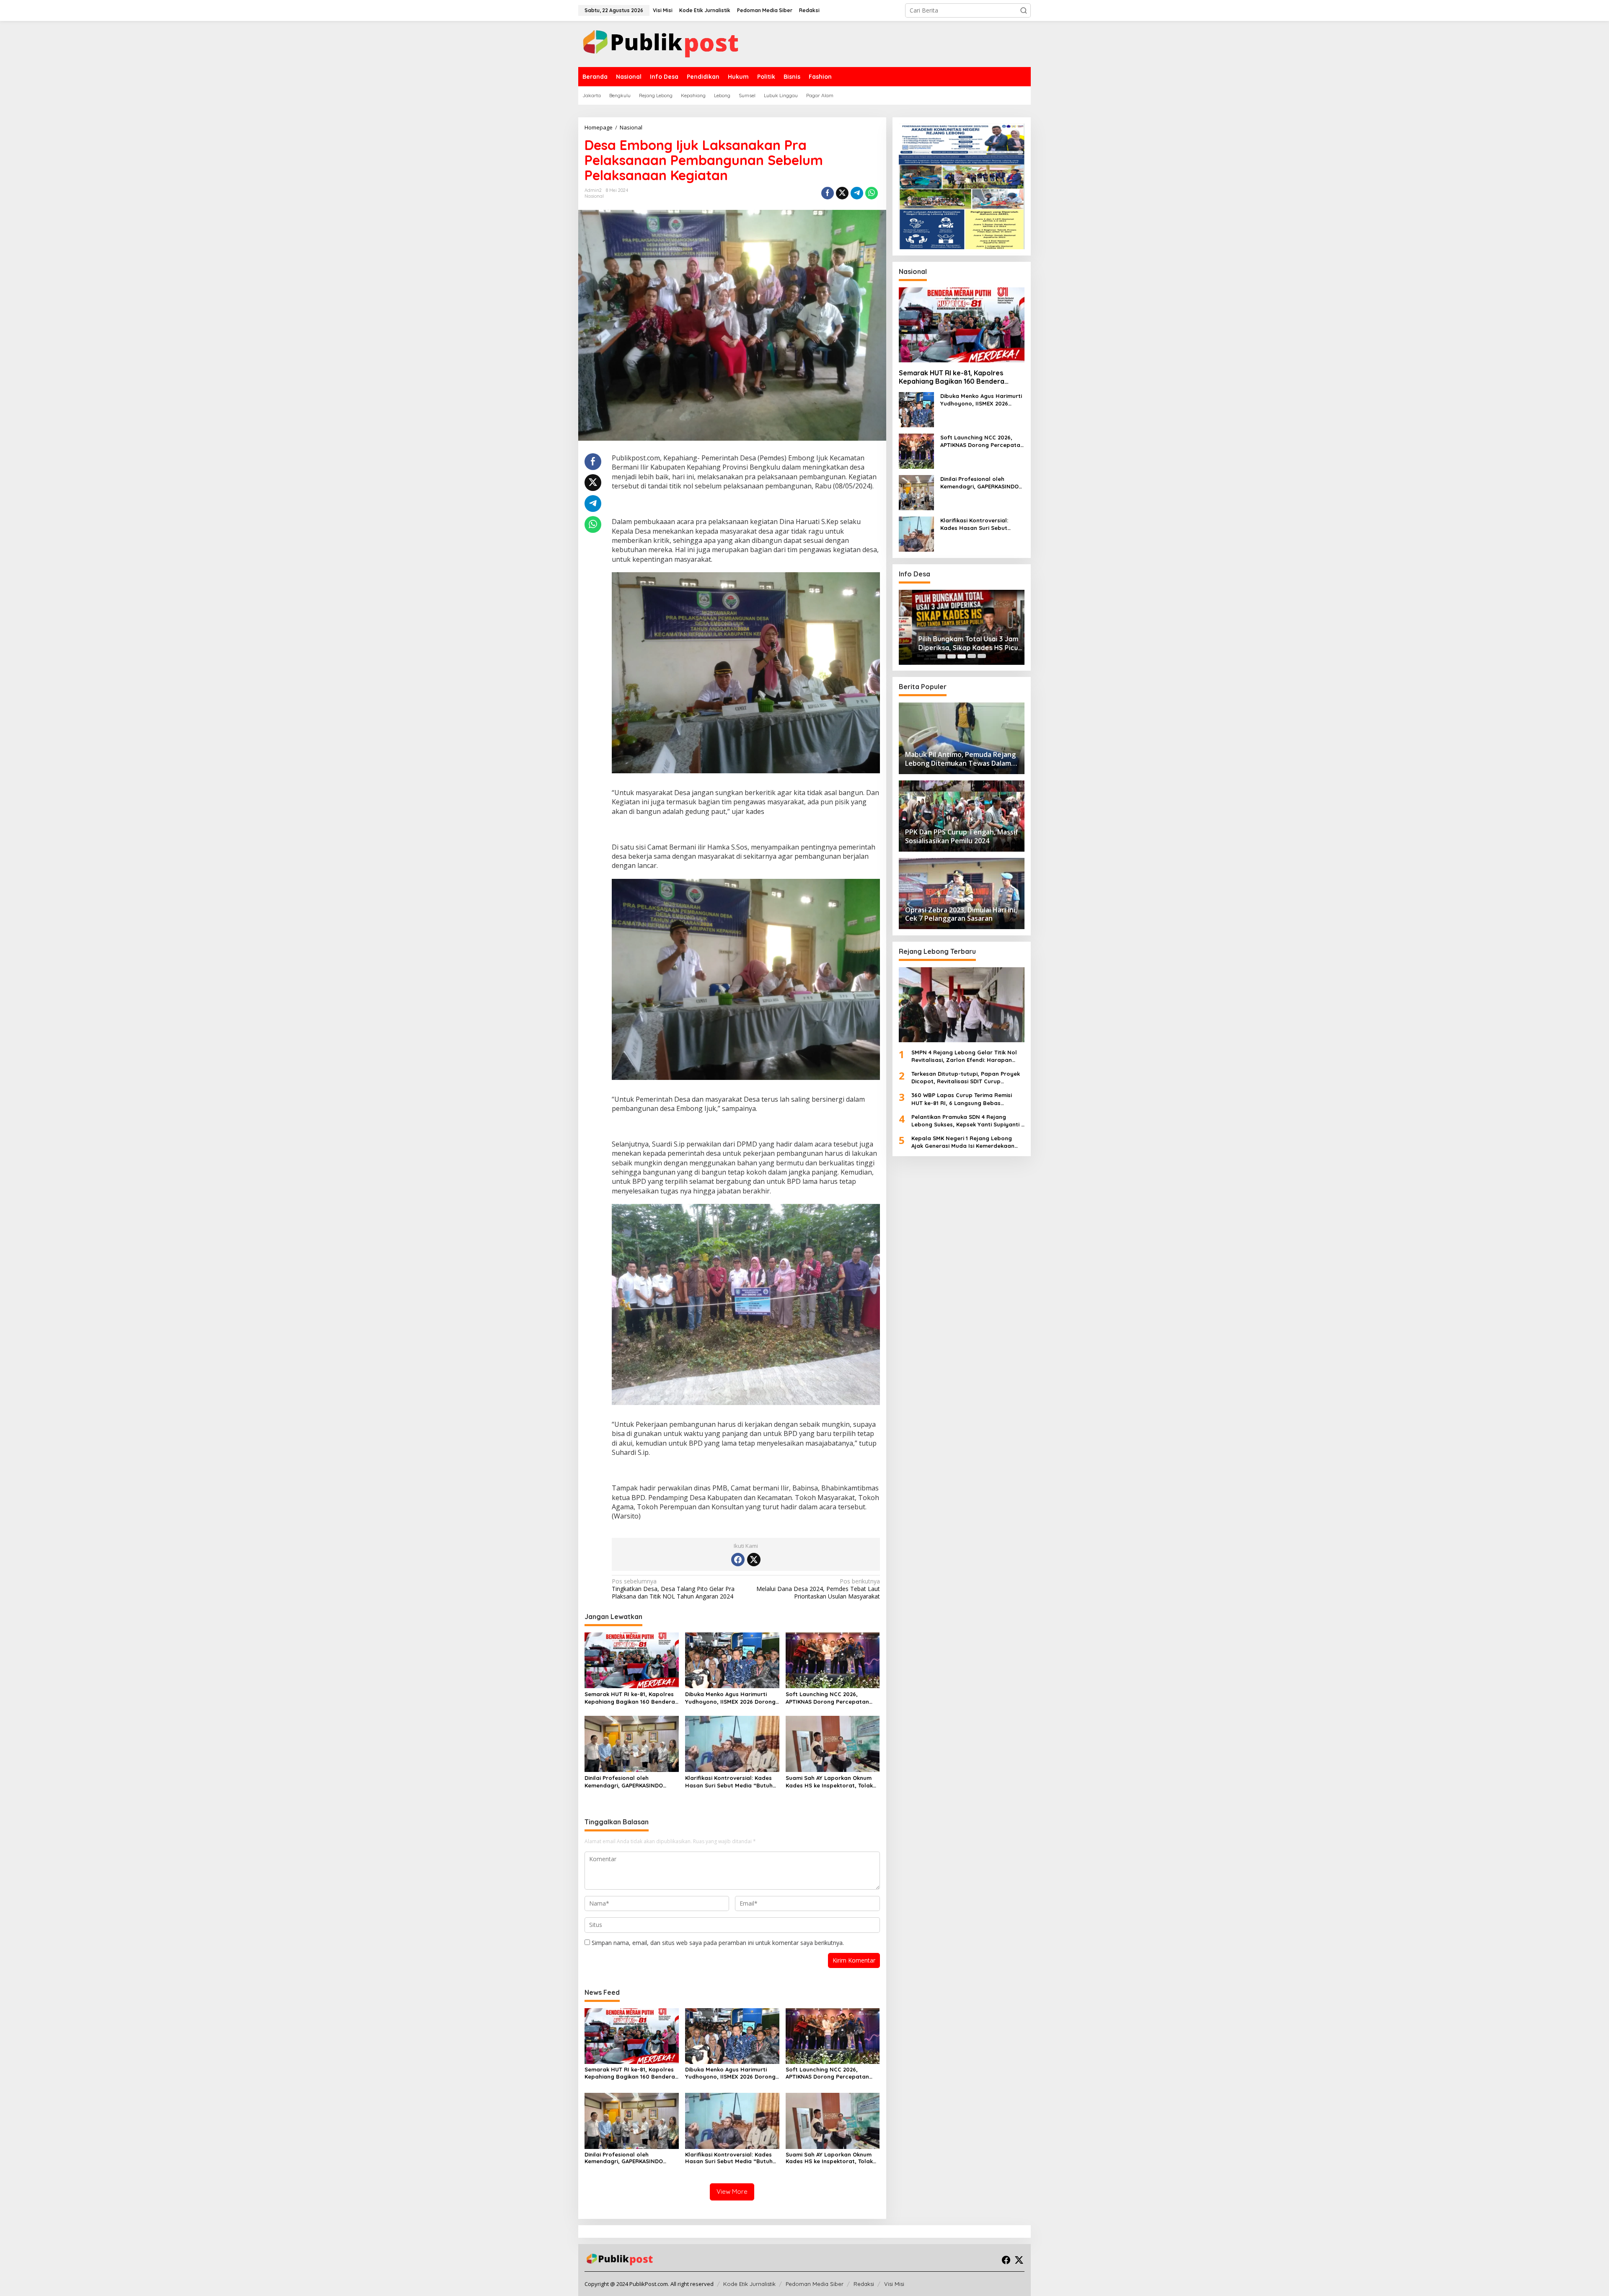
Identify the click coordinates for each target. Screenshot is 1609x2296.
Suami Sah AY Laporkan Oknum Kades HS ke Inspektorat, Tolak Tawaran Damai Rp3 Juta (829, 1782)
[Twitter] (754, 1560)
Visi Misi (894, 2284)
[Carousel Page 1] (942, 656)
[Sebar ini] (828, 193)
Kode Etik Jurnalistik (749, 2284)
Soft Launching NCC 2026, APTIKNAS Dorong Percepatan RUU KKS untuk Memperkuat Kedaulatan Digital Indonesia (827, 1698)
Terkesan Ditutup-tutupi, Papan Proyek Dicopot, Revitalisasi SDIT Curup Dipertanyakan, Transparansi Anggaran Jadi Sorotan (967, 1078)
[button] (1024, 10)
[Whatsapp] (872, 193)
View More (732, 2191)
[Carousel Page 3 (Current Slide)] (962, 656)
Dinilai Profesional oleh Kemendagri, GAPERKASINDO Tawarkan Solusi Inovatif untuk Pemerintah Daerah (627, 1782)
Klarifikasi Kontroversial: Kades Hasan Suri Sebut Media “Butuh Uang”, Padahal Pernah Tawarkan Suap (729, 1782)
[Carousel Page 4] (972, 656)
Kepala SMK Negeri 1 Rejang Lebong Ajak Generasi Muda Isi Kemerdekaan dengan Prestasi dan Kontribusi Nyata (965, 1142)
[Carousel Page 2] (952, 656)
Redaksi (864, 2284)
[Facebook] (738, 1560)
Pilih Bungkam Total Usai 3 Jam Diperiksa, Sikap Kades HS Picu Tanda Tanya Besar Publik (955, 643)
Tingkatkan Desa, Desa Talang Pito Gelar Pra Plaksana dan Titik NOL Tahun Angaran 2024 (673, 1589)
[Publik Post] (660, 43)
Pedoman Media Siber (815, 2284)
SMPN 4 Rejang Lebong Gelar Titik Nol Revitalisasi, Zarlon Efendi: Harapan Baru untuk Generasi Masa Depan (964, 1056)
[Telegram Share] (857, 193)
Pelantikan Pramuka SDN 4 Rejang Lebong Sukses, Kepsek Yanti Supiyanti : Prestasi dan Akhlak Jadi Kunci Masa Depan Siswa (967, 1121)
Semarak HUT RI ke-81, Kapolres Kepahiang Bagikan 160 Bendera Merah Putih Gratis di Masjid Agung (630, 1698)
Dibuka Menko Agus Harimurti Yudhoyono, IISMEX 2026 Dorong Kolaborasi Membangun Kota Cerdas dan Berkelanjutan (730, 1698)
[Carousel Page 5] (982, 656)
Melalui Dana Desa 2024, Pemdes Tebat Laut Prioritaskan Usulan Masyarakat (818, 1589)
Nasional (594, 196)
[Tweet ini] (842, 193)
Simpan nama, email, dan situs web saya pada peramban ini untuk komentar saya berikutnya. (718, 1943)
